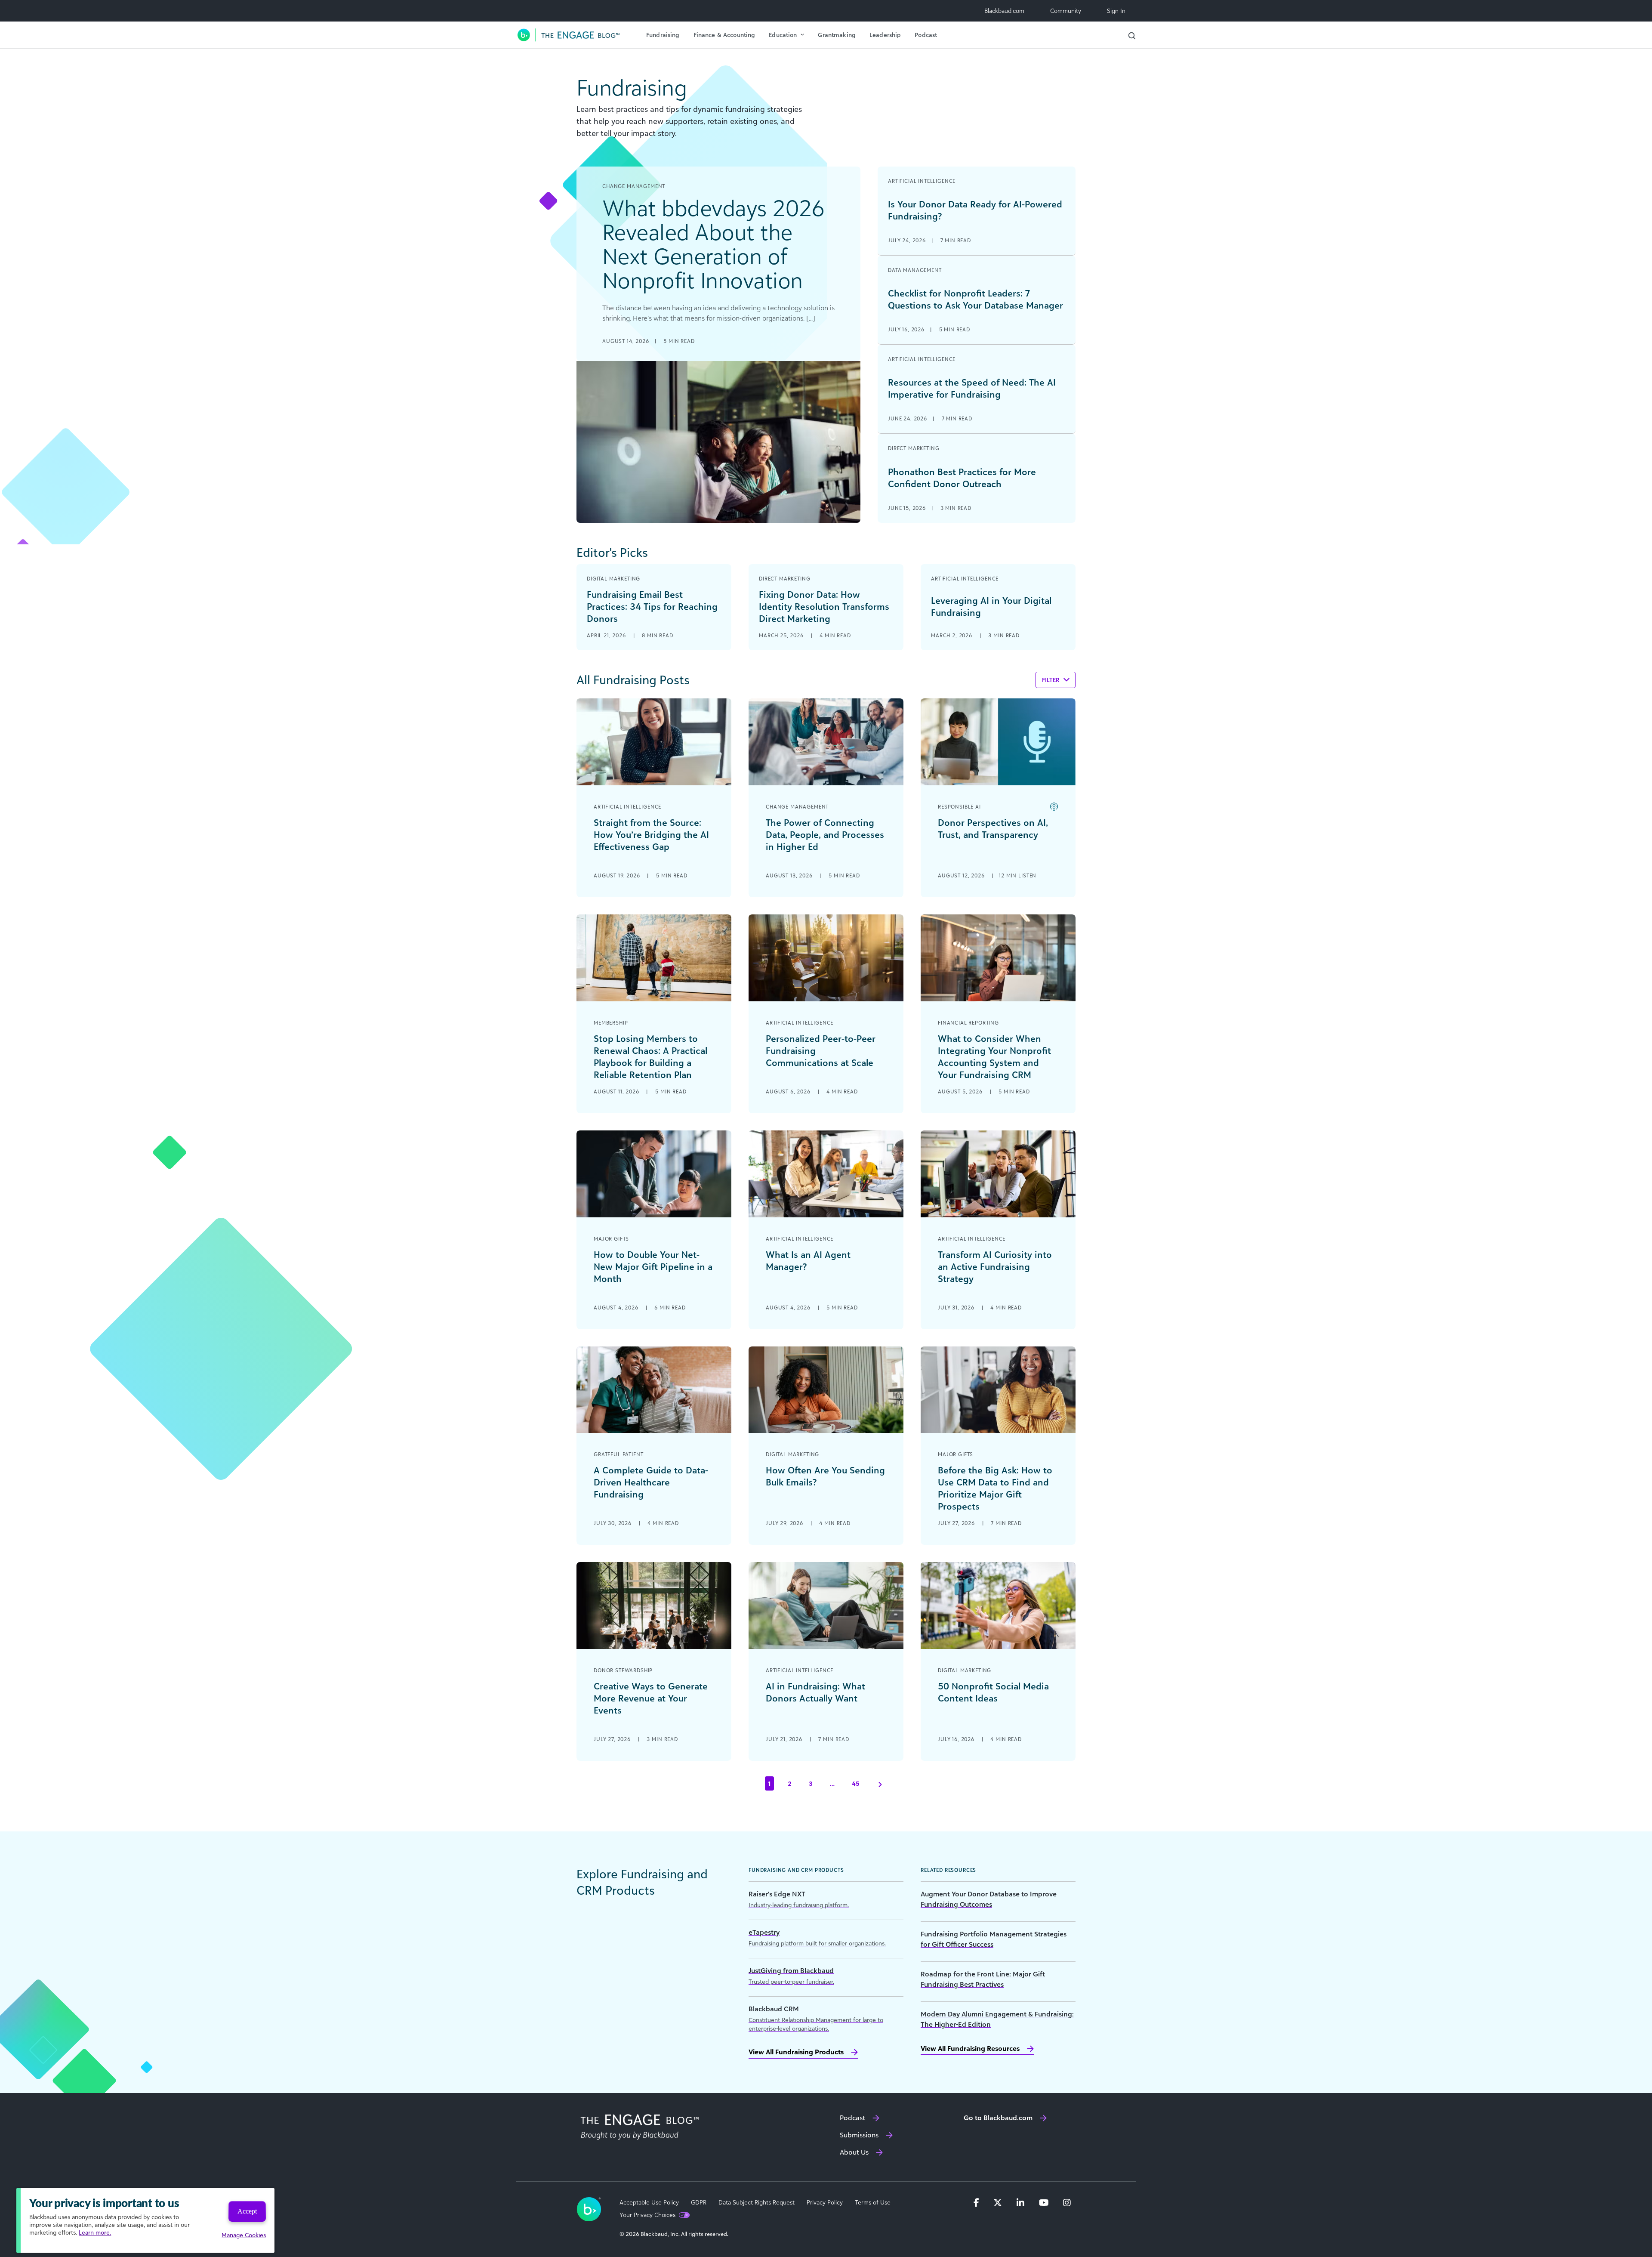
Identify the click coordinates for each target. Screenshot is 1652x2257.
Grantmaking (837, 35)
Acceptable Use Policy (649, 2202)
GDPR (699, 2202)
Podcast (926, 35)
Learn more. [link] (95, 2232)
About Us (854, 2152)
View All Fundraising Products (796, 2052)
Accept (247, 2211)
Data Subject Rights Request (757, 2202)
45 (856, 1783)
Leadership (885, 35)
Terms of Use (873, 2202)
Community (1066, 11)
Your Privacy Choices (647, 2215)
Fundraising (663, 35)
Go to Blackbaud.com (998, 2118)
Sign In (1116, 11)
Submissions (859, 2135)
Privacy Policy (825, 2202)
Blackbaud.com (1004, 11)
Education (783, 35)
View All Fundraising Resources (970, 2048)
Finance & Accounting (724, 35)
